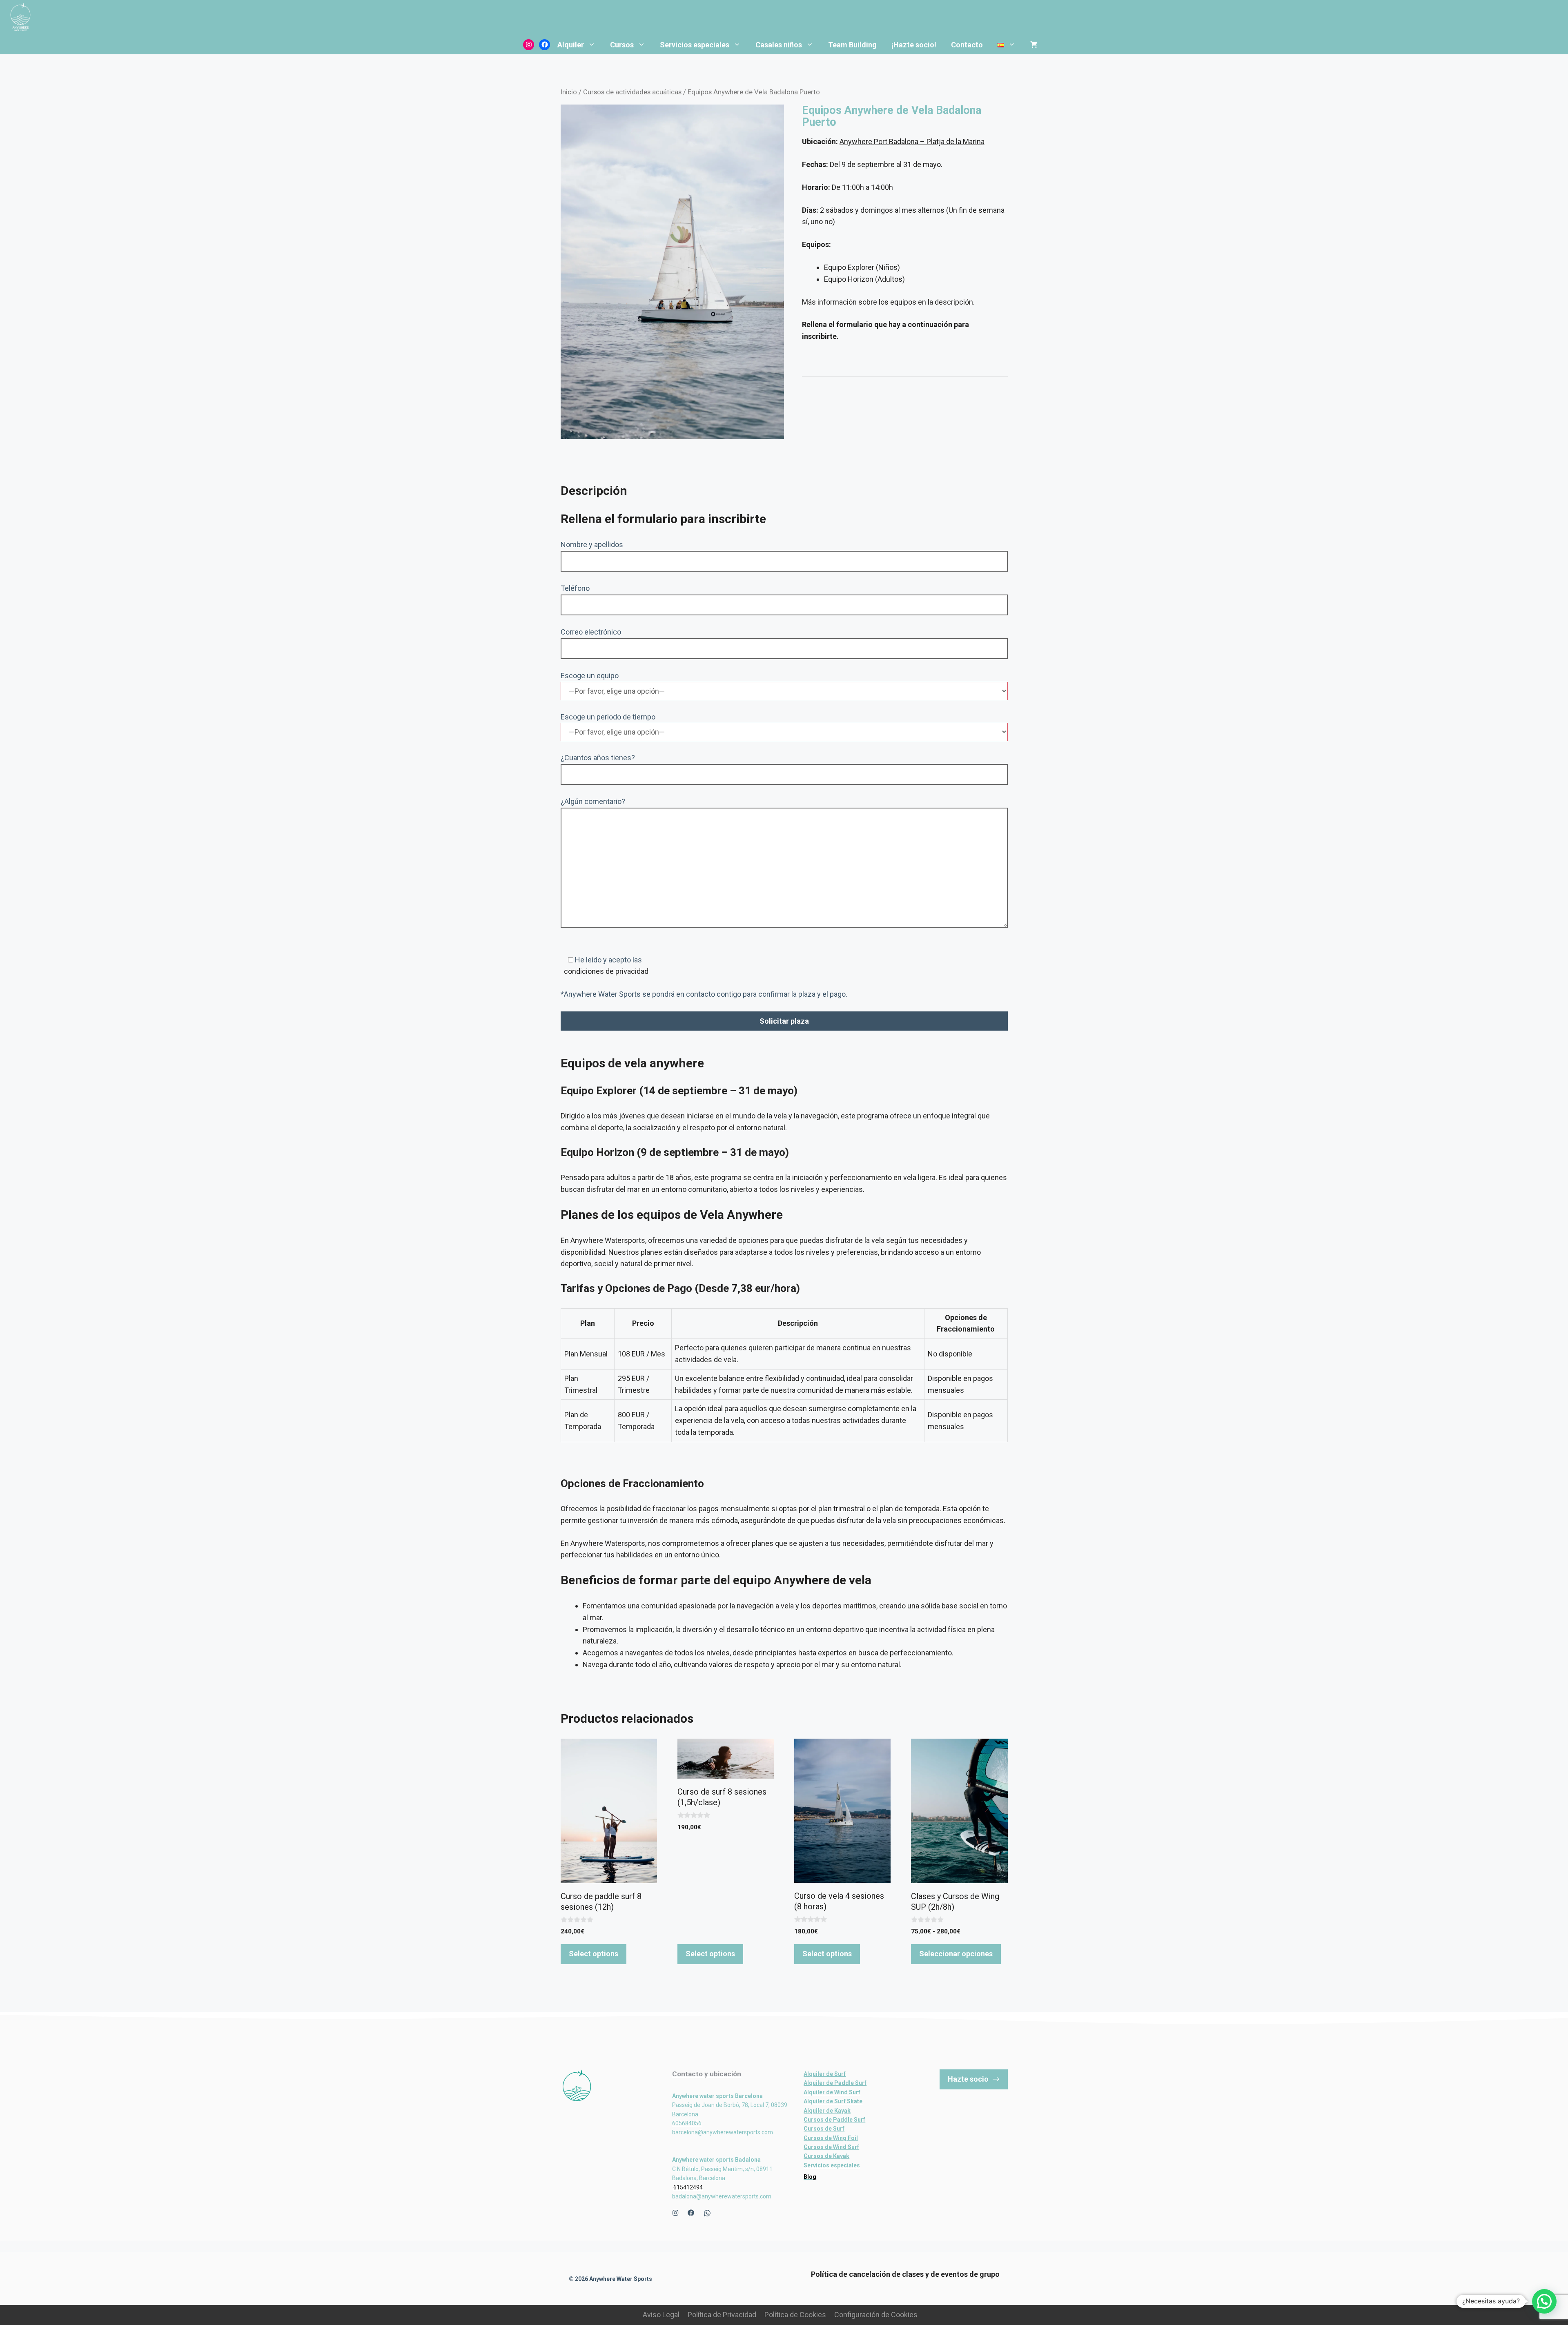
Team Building (852, 45)
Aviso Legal (661, 2315)
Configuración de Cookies (876, 2315)
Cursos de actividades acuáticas (632, 92)
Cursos (622, 45)
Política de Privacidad (722, 2315)
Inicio (569, 92)
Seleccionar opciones (956, 1954)
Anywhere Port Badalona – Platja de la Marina (912, 141)
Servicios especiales (695, 45)
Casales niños (779, 45)
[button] (1544, 2301)
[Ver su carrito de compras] (1034, 45)
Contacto (967, 45)
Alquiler (571, 45)
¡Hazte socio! (914, 45)
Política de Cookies (795, 2315)
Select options (594, 1954)
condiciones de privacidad (605, 971)
